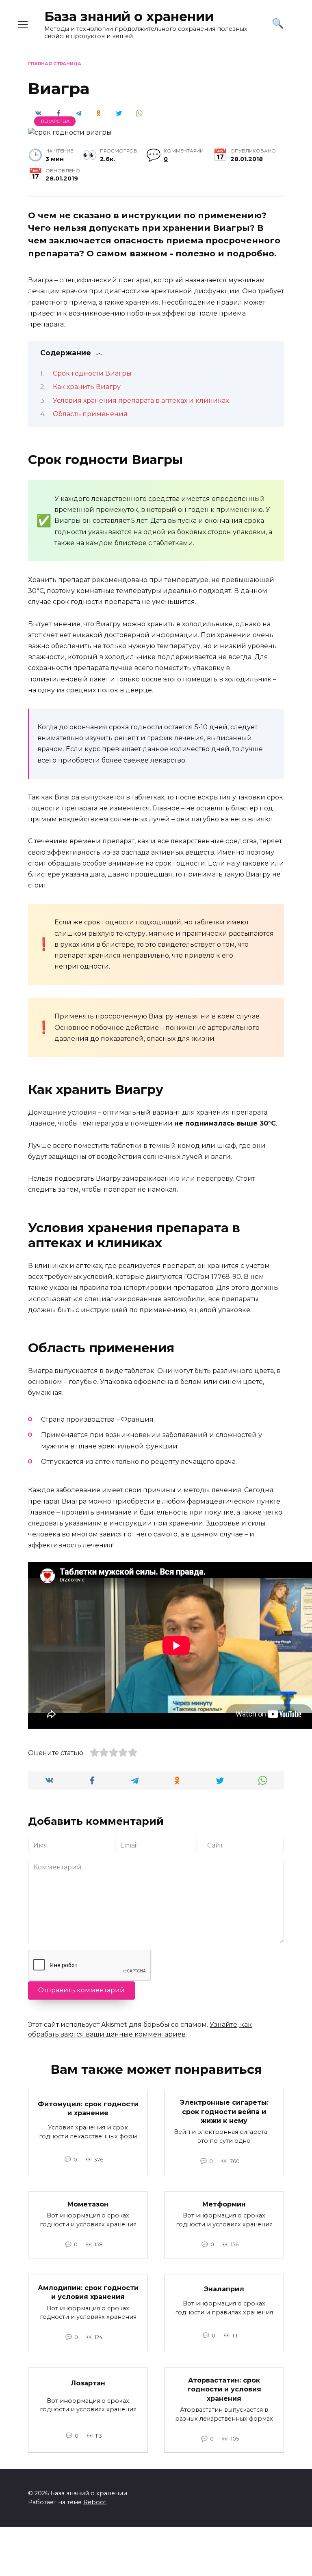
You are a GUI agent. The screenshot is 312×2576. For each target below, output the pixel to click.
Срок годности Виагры (92, 373)
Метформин (224, 2204)
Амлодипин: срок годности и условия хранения (88, 2292)
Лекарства (55, 121)
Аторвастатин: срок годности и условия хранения (224, 2389)
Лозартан (88, 2383)
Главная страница (55, 64)
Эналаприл (224, 2289)
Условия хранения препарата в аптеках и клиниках (141, 401)
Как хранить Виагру (87, 387)
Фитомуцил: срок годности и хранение (88, 2109)
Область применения (90, 414)
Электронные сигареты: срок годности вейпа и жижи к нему (224, 2112)
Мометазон (88, 2204)
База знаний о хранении (129, 16)
